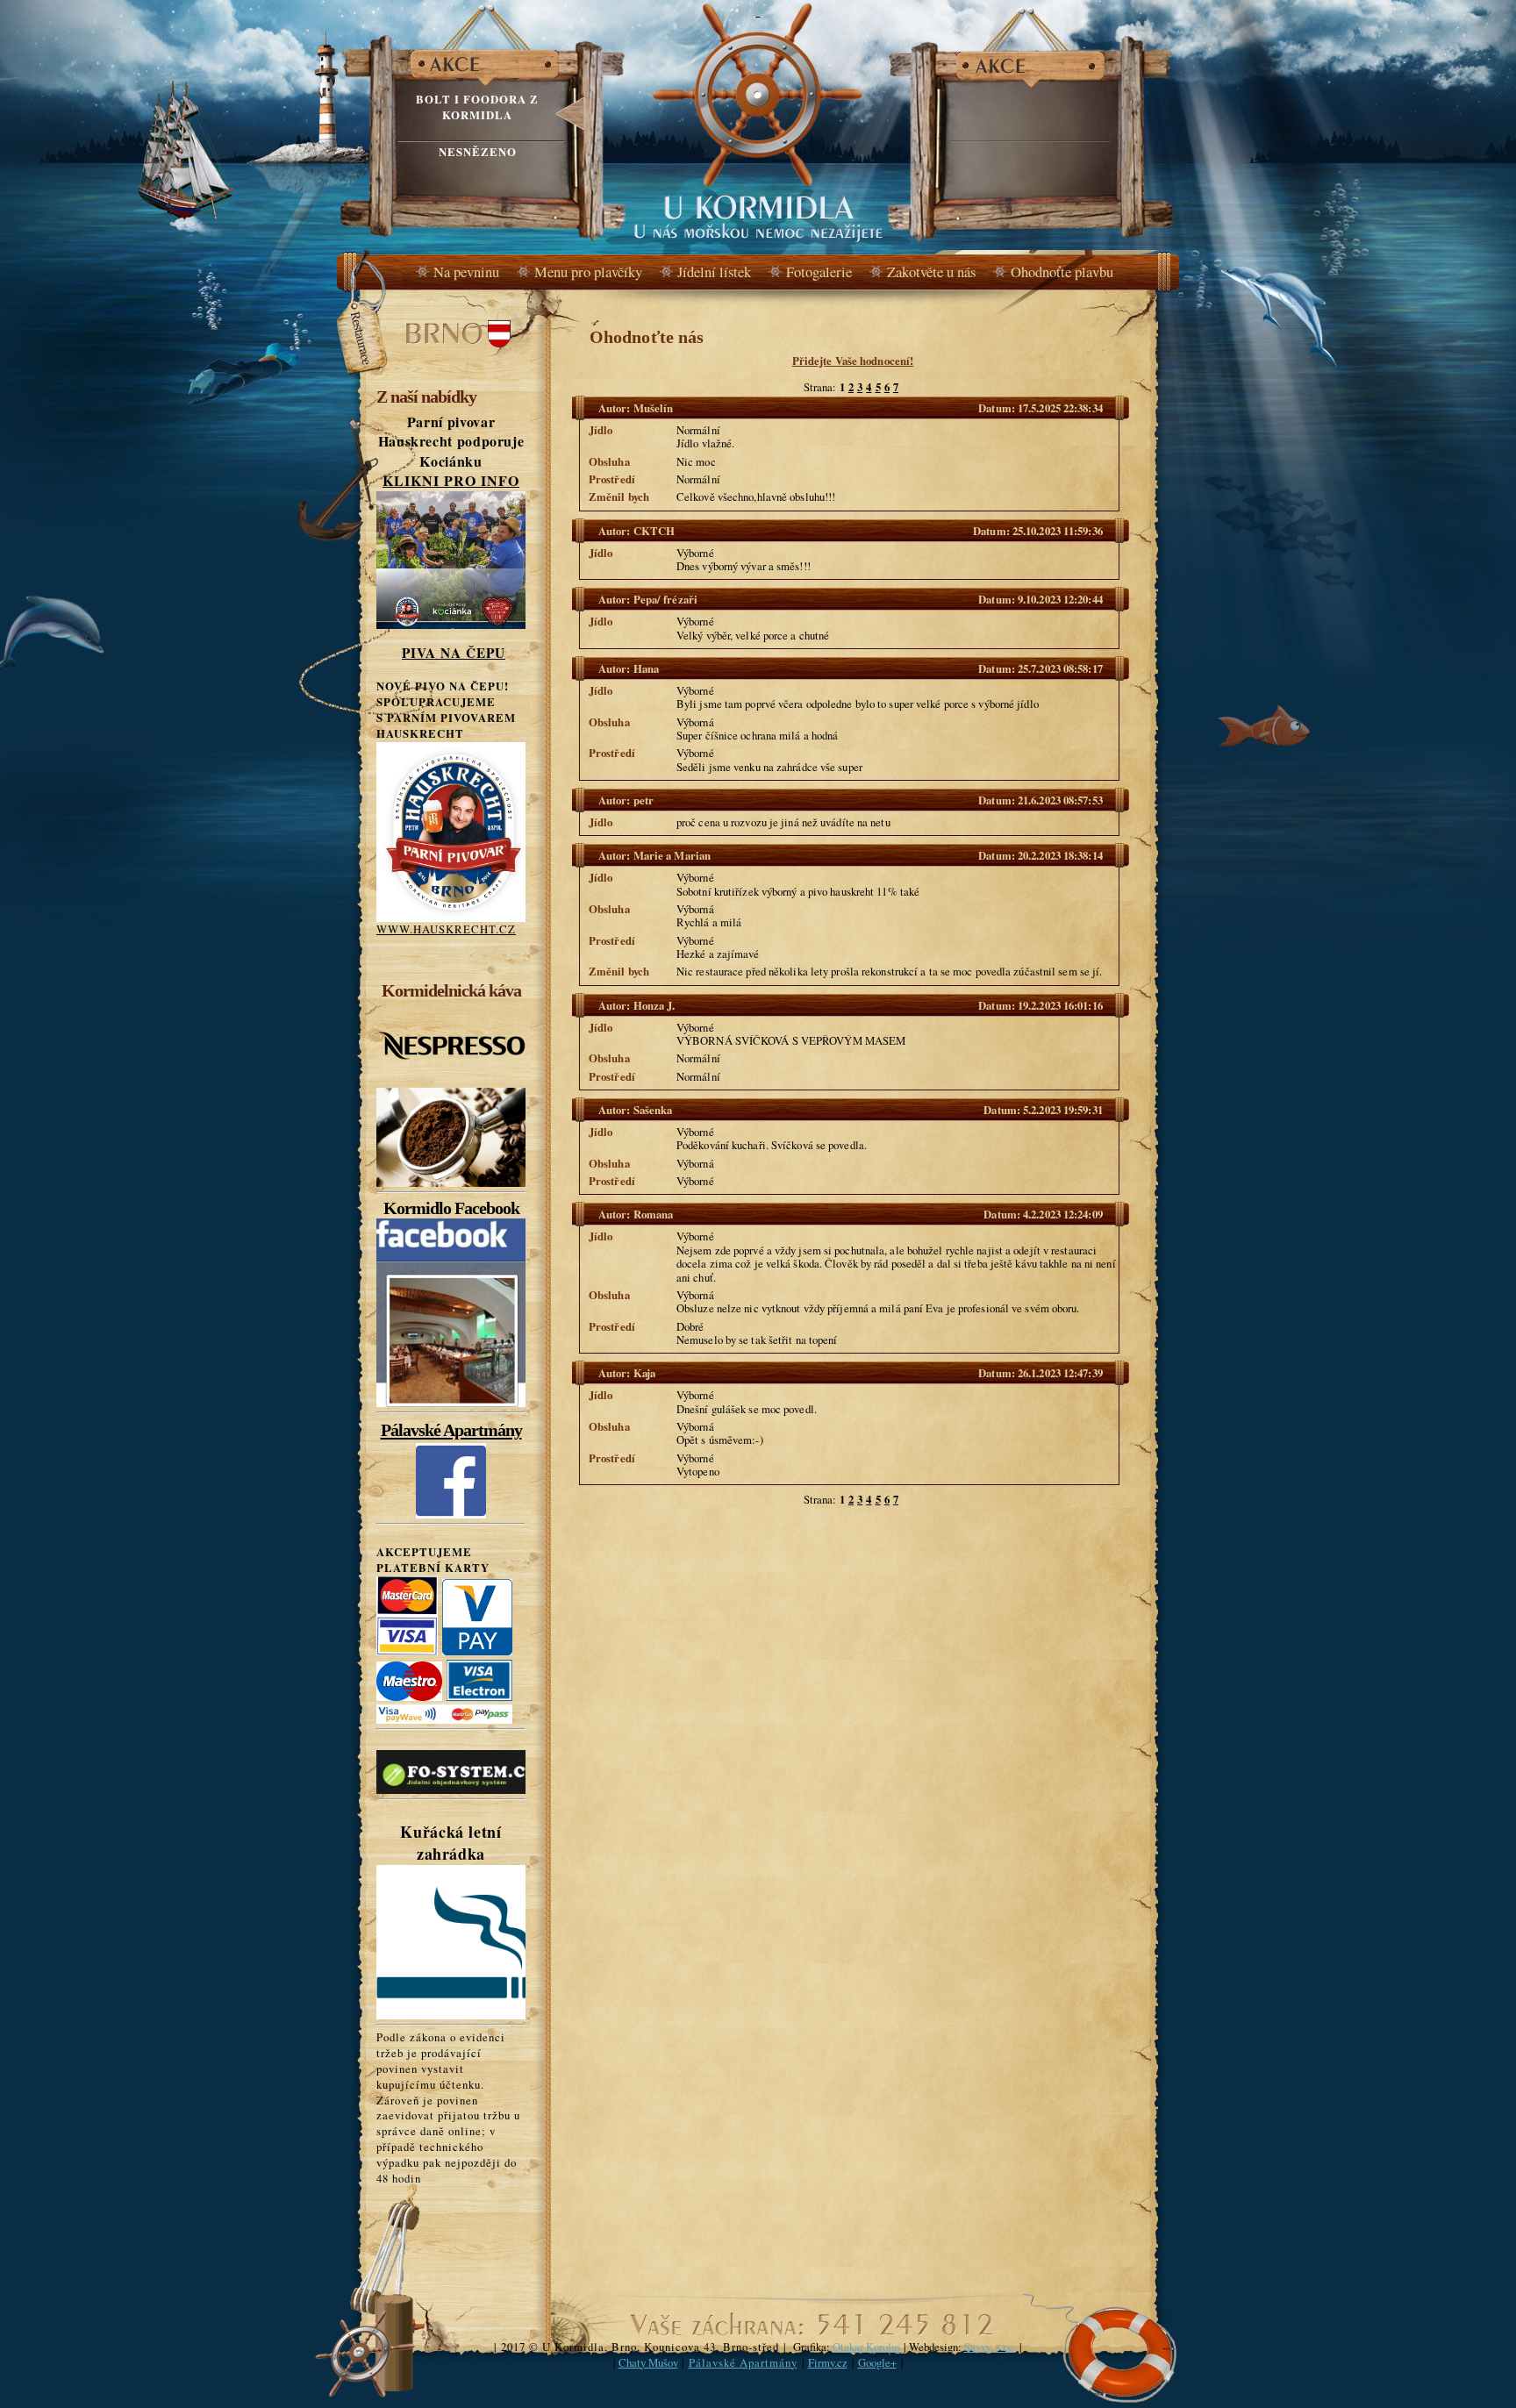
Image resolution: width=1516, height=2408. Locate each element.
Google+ (877, 2362)
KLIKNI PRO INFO (451, 480)
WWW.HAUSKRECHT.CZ (446, 929)
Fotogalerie (819, 272)
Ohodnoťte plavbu (1062, 272)
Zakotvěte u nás (931, 272)
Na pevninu (466, 272)
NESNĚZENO (478, 152)
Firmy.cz (828, 2362)
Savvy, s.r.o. (990, 2347)
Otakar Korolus (867, 2347)
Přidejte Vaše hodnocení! (853, 361)
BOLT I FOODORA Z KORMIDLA (477, 107)
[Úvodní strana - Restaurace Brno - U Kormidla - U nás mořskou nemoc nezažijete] (758, 125)
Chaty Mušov (648, 2362)
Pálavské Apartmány (451, 1430)
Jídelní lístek (714, 272)
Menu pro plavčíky (588, 272)
